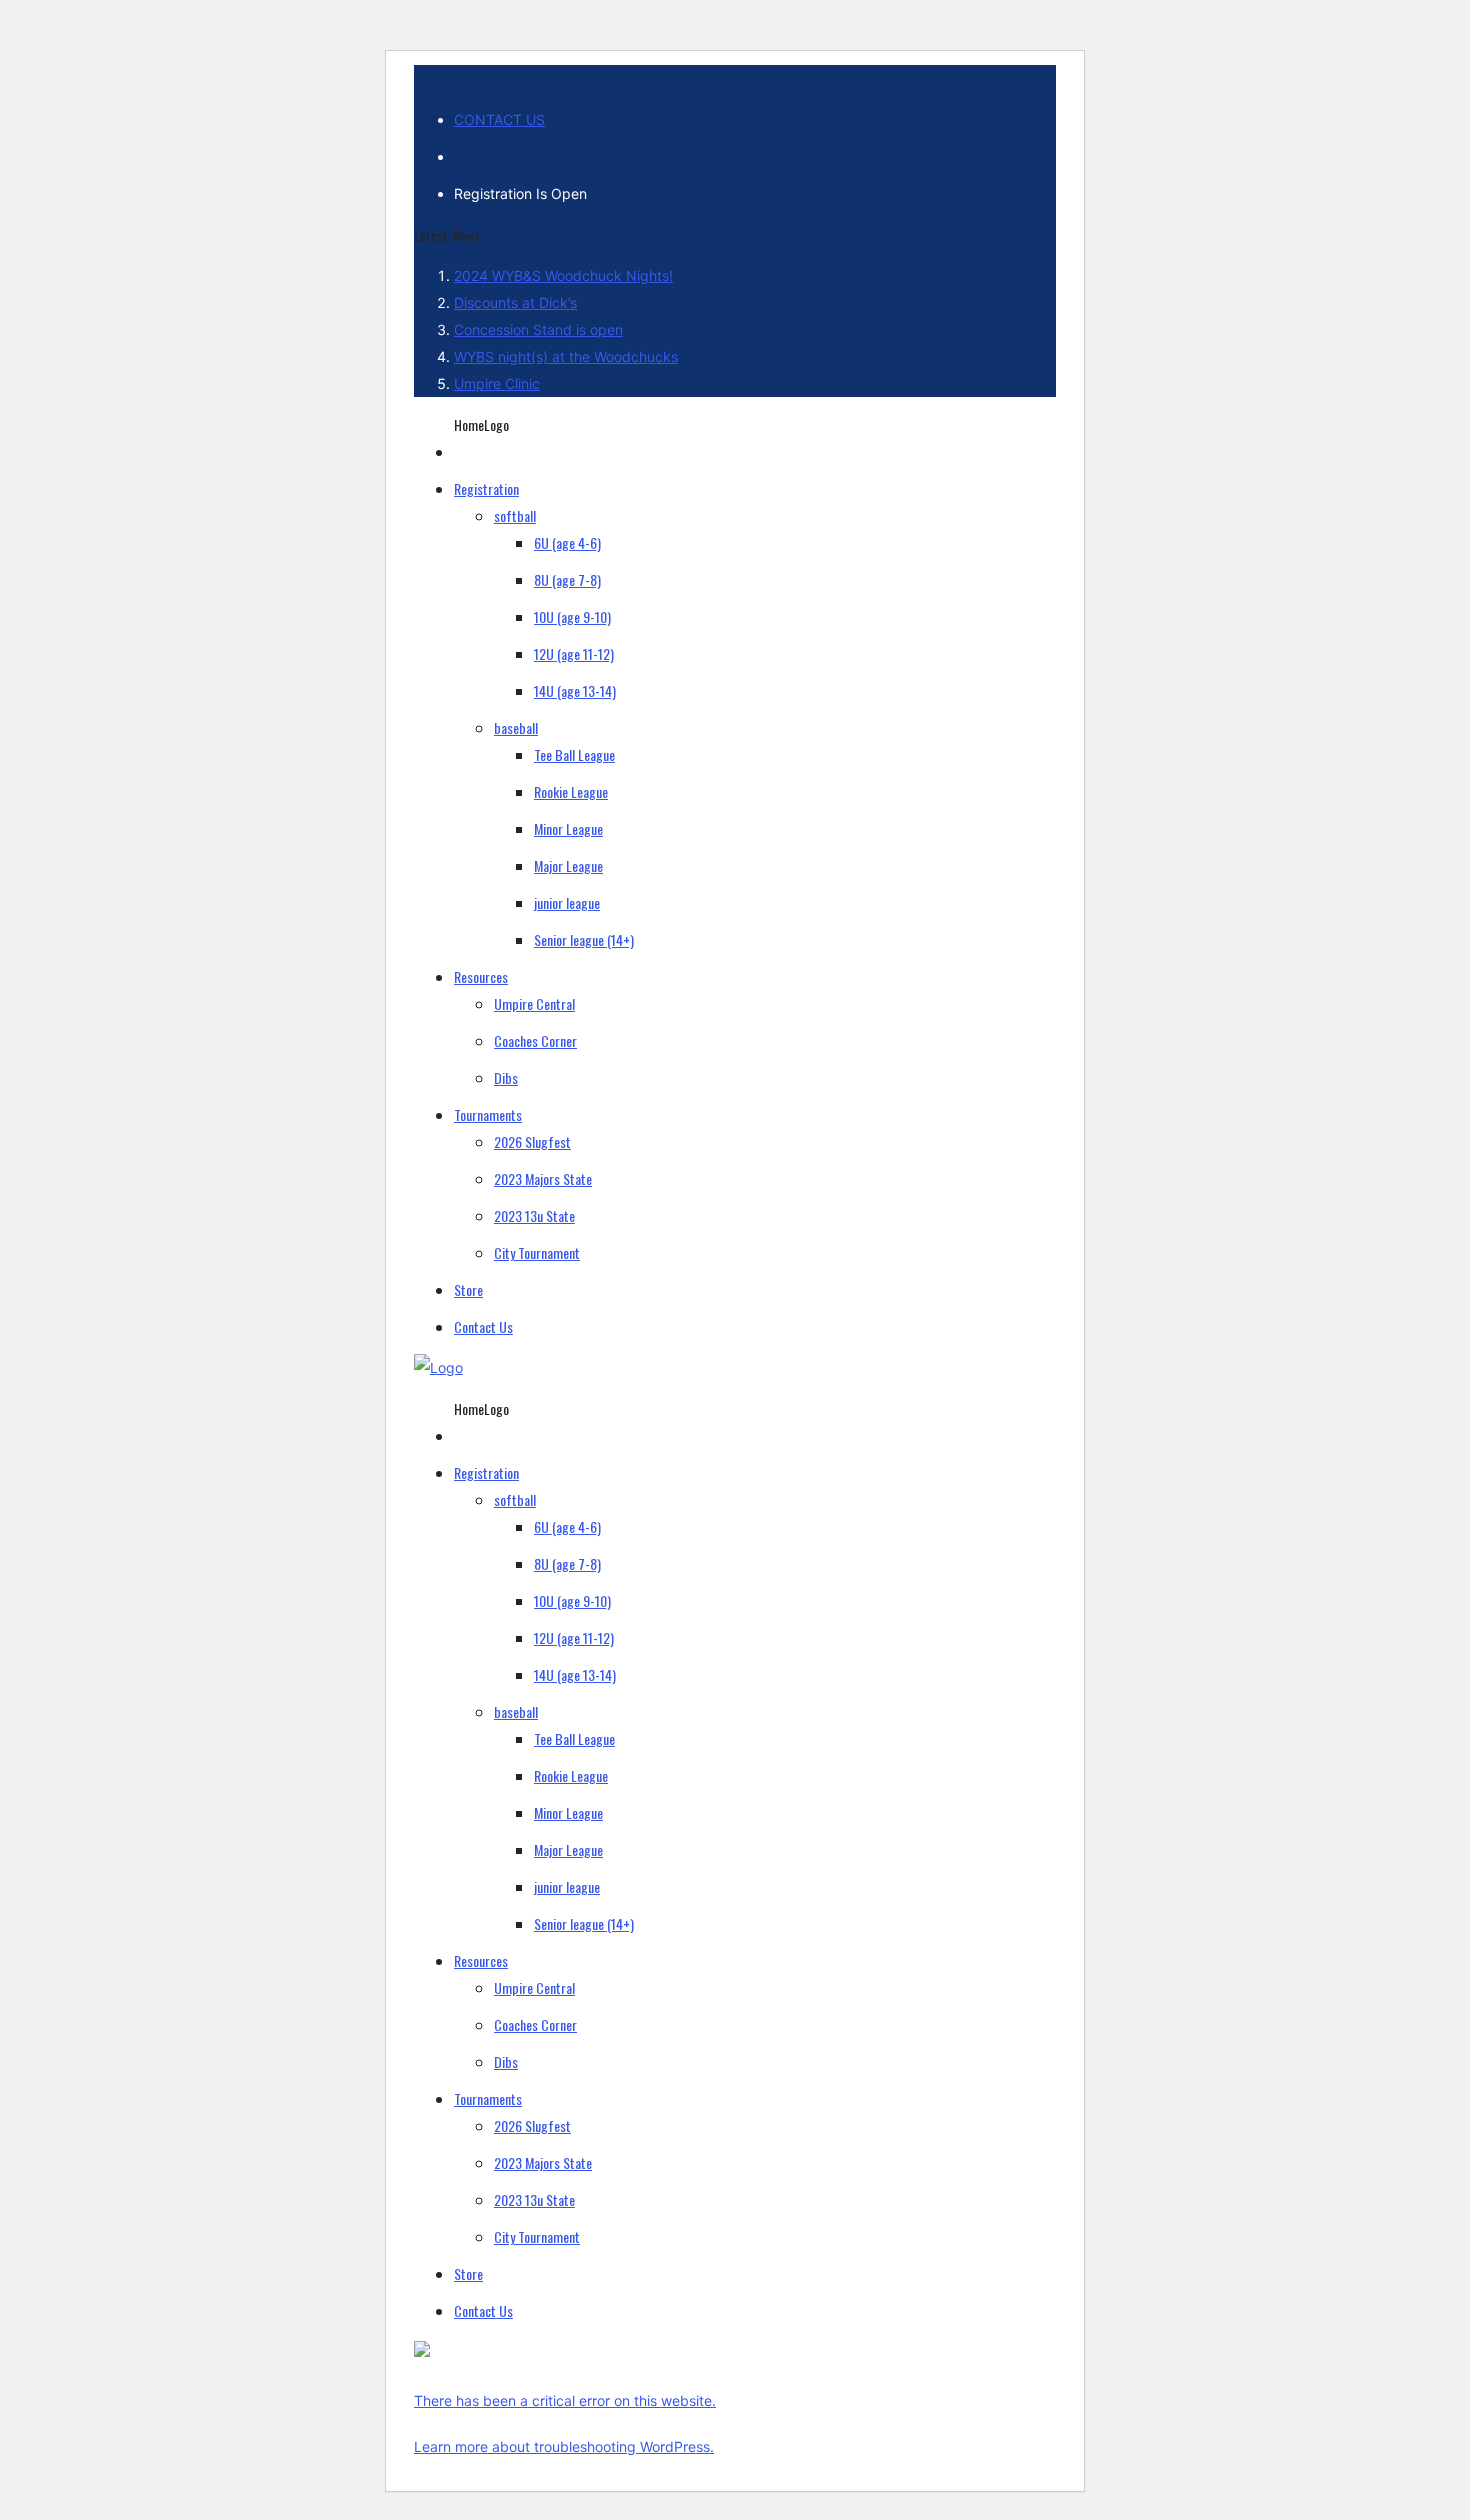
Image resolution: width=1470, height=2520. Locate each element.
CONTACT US (499, 119)
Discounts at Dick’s (515, 302)
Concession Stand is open (538, 329)
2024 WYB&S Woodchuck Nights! (563, 275)
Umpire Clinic (497, 383)
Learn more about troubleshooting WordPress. (564, 2446)
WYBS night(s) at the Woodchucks (566, 356)
